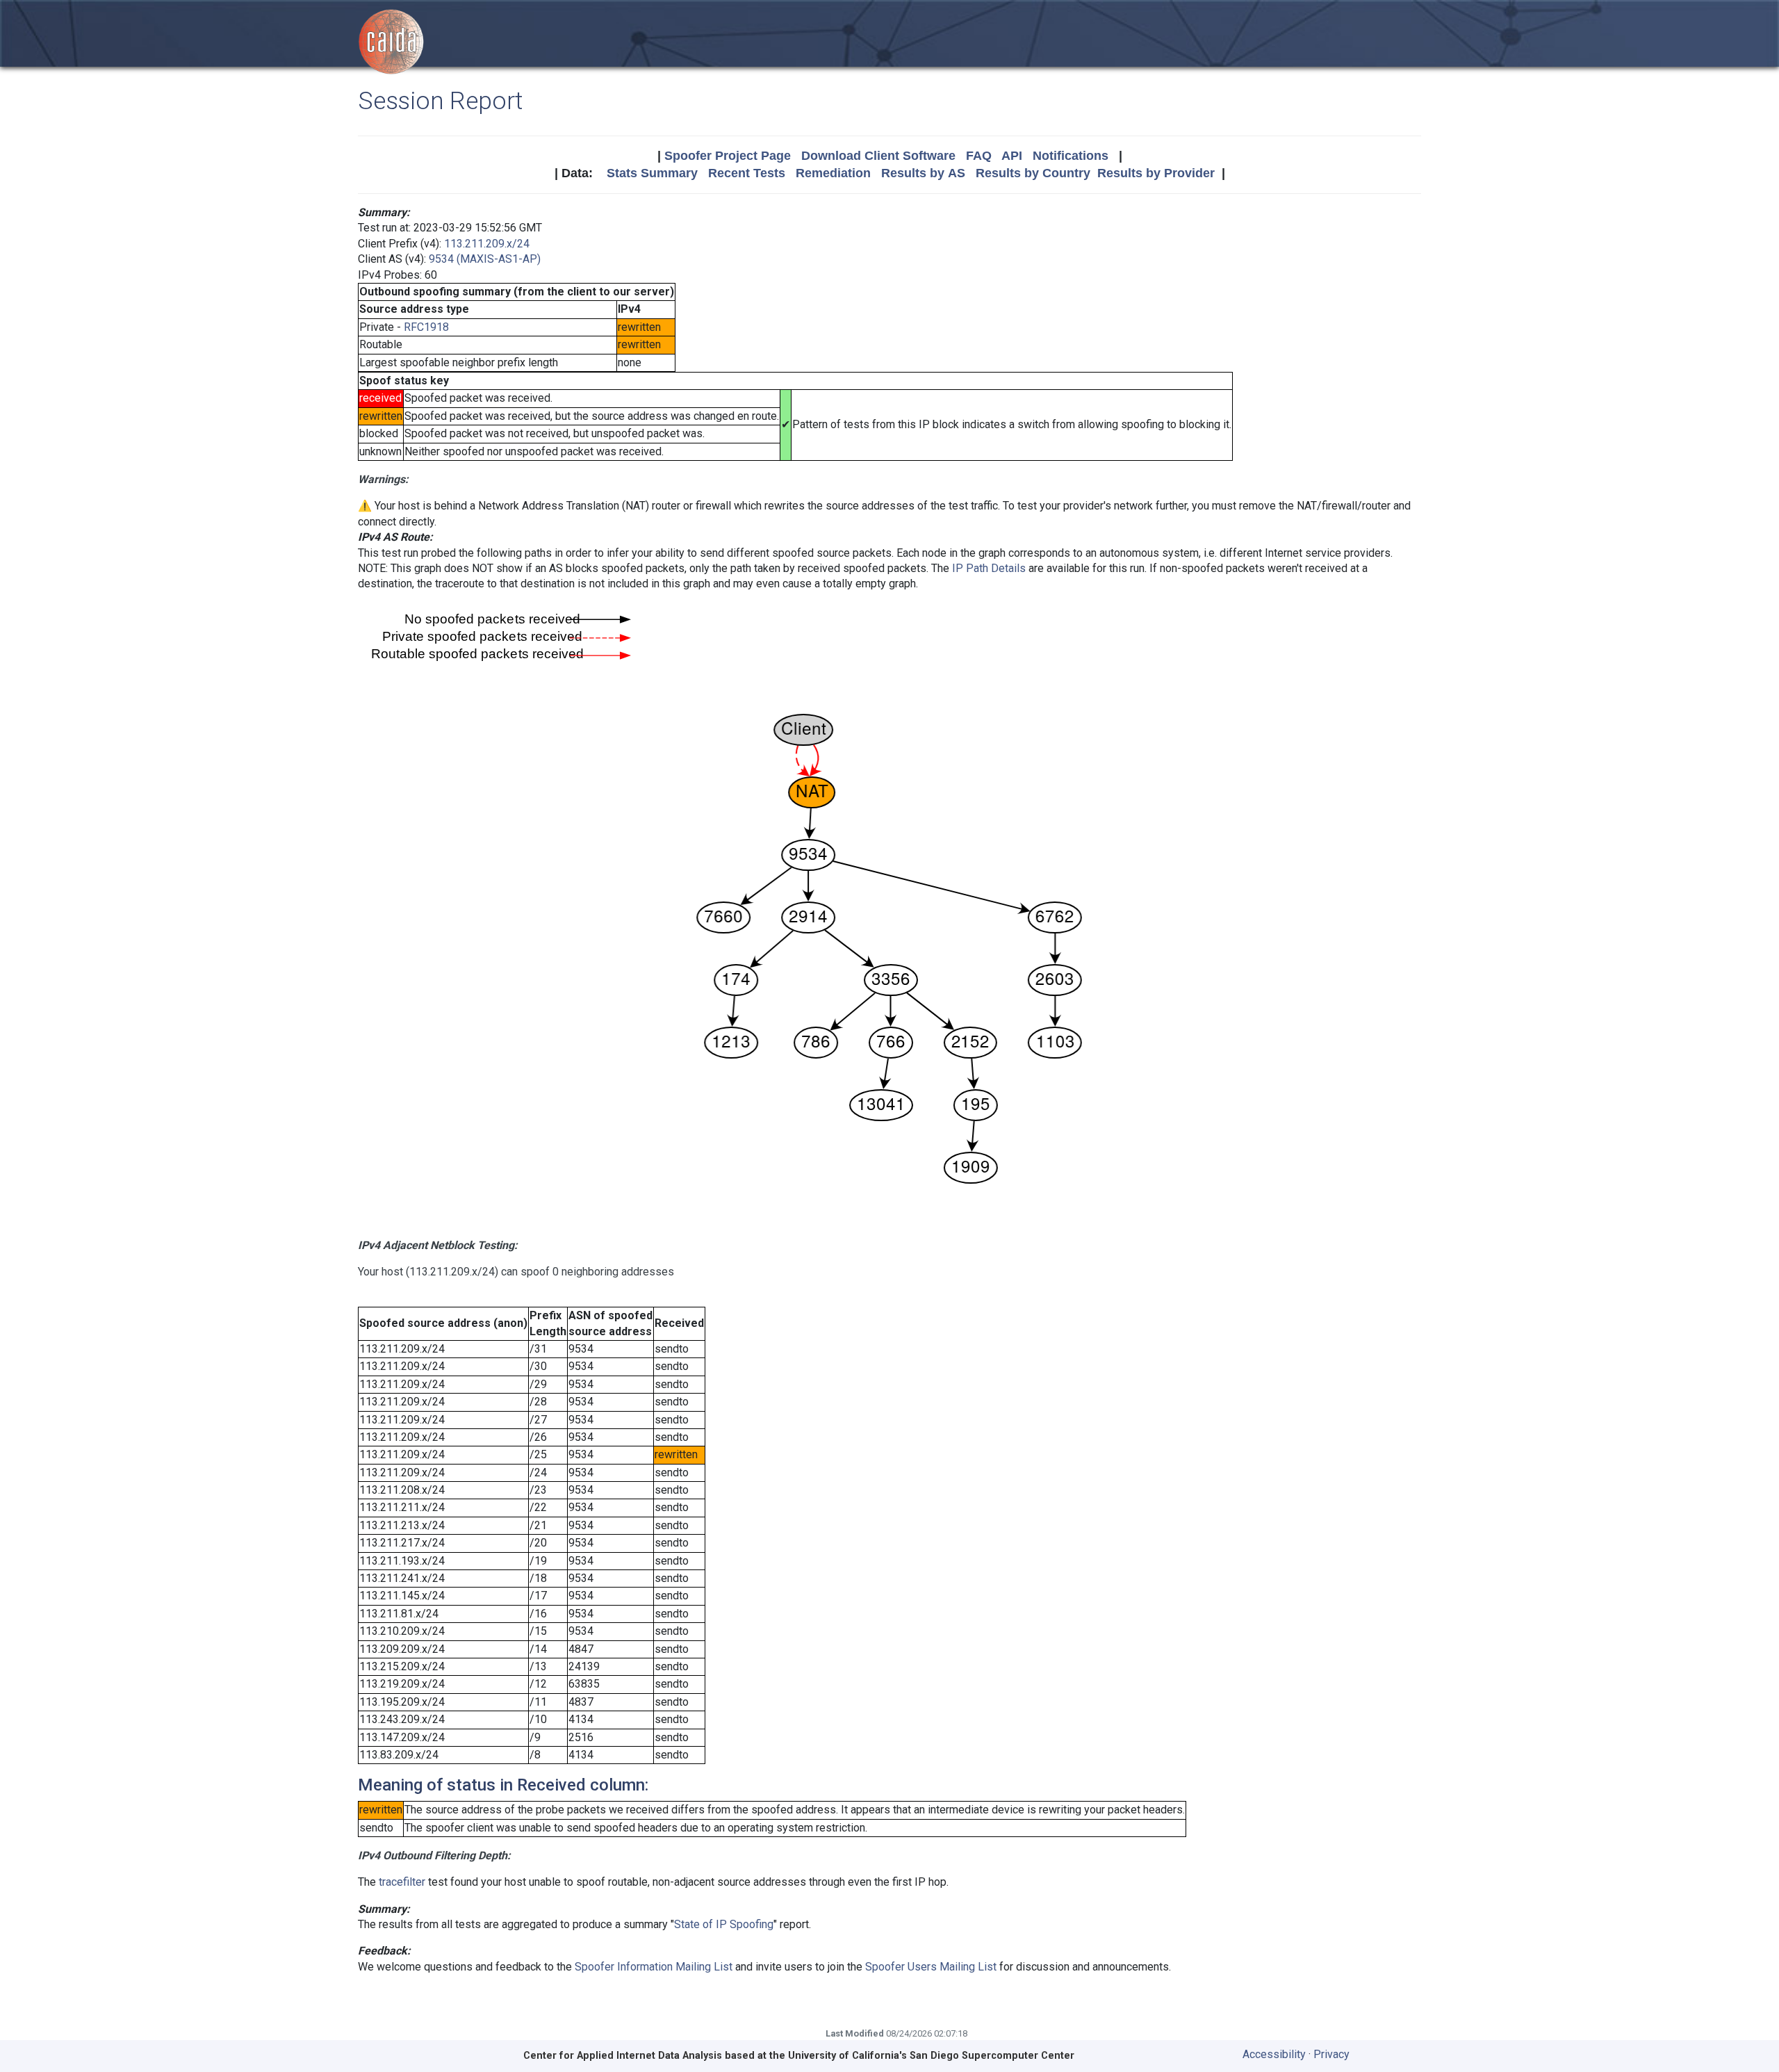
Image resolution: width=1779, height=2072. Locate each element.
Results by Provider (1156, 173)
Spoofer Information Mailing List (654, 1967)
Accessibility (1274, 2054)
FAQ (979, 156)
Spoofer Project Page (728, 156)
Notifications (1071, 156)
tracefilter (402, 1882)
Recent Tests (747, 173)
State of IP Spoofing (724, 1924)
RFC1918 (426, 327)
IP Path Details (989, 568)
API (1012, 156)
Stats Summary (652, 173)
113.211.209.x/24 (487, 244)
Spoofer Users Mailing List (931, 1967)
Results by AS (923, 173)
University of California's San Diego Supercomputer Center (931, 2056)
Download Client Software (878, 156)
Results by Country (1033, 173)
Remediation (833, 173)
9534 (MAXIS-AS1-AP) (485, 259)
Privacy (1331, 2054)
